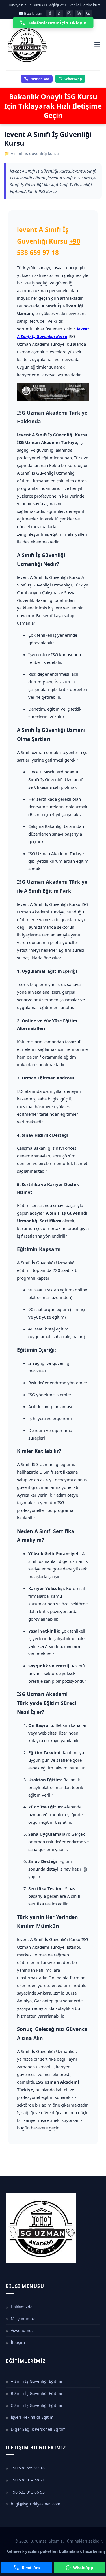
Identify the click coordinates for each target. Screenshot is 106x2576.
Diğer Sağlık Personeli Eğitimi (39, 2429)
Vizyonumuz (22, 2330)
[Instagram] (69, 13)
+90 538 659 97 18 (28, 2468)
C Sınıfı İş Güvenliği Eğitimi (36, 2405)
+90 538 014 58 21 (28, 2480)
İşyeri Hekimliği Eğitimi (33, 2417)
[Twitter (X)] (60, 13)
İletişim (18, 2342)
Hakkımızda (22, 2307)
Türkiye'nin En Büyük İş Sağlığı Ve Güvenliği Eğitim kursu (55, 5)
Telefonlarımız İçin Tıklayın (57, 23)
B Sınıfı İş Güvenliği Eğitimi (36, 2393)
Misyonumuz (23, 2319)
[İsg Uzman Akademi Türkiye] (50, 45)
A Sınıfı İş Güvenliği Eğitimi (36, 2381)
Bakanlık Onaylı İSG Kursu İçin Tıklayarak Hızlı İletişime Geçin (53, 106)
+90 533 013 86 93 (28, 2492)
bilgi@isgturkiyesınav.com (35, 2504)
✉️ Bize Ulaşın (30, 13)
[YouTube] (88, 13)
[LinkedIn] (79, 13)
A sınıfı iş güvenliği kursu (35, 153)
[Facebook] (50, 13)
